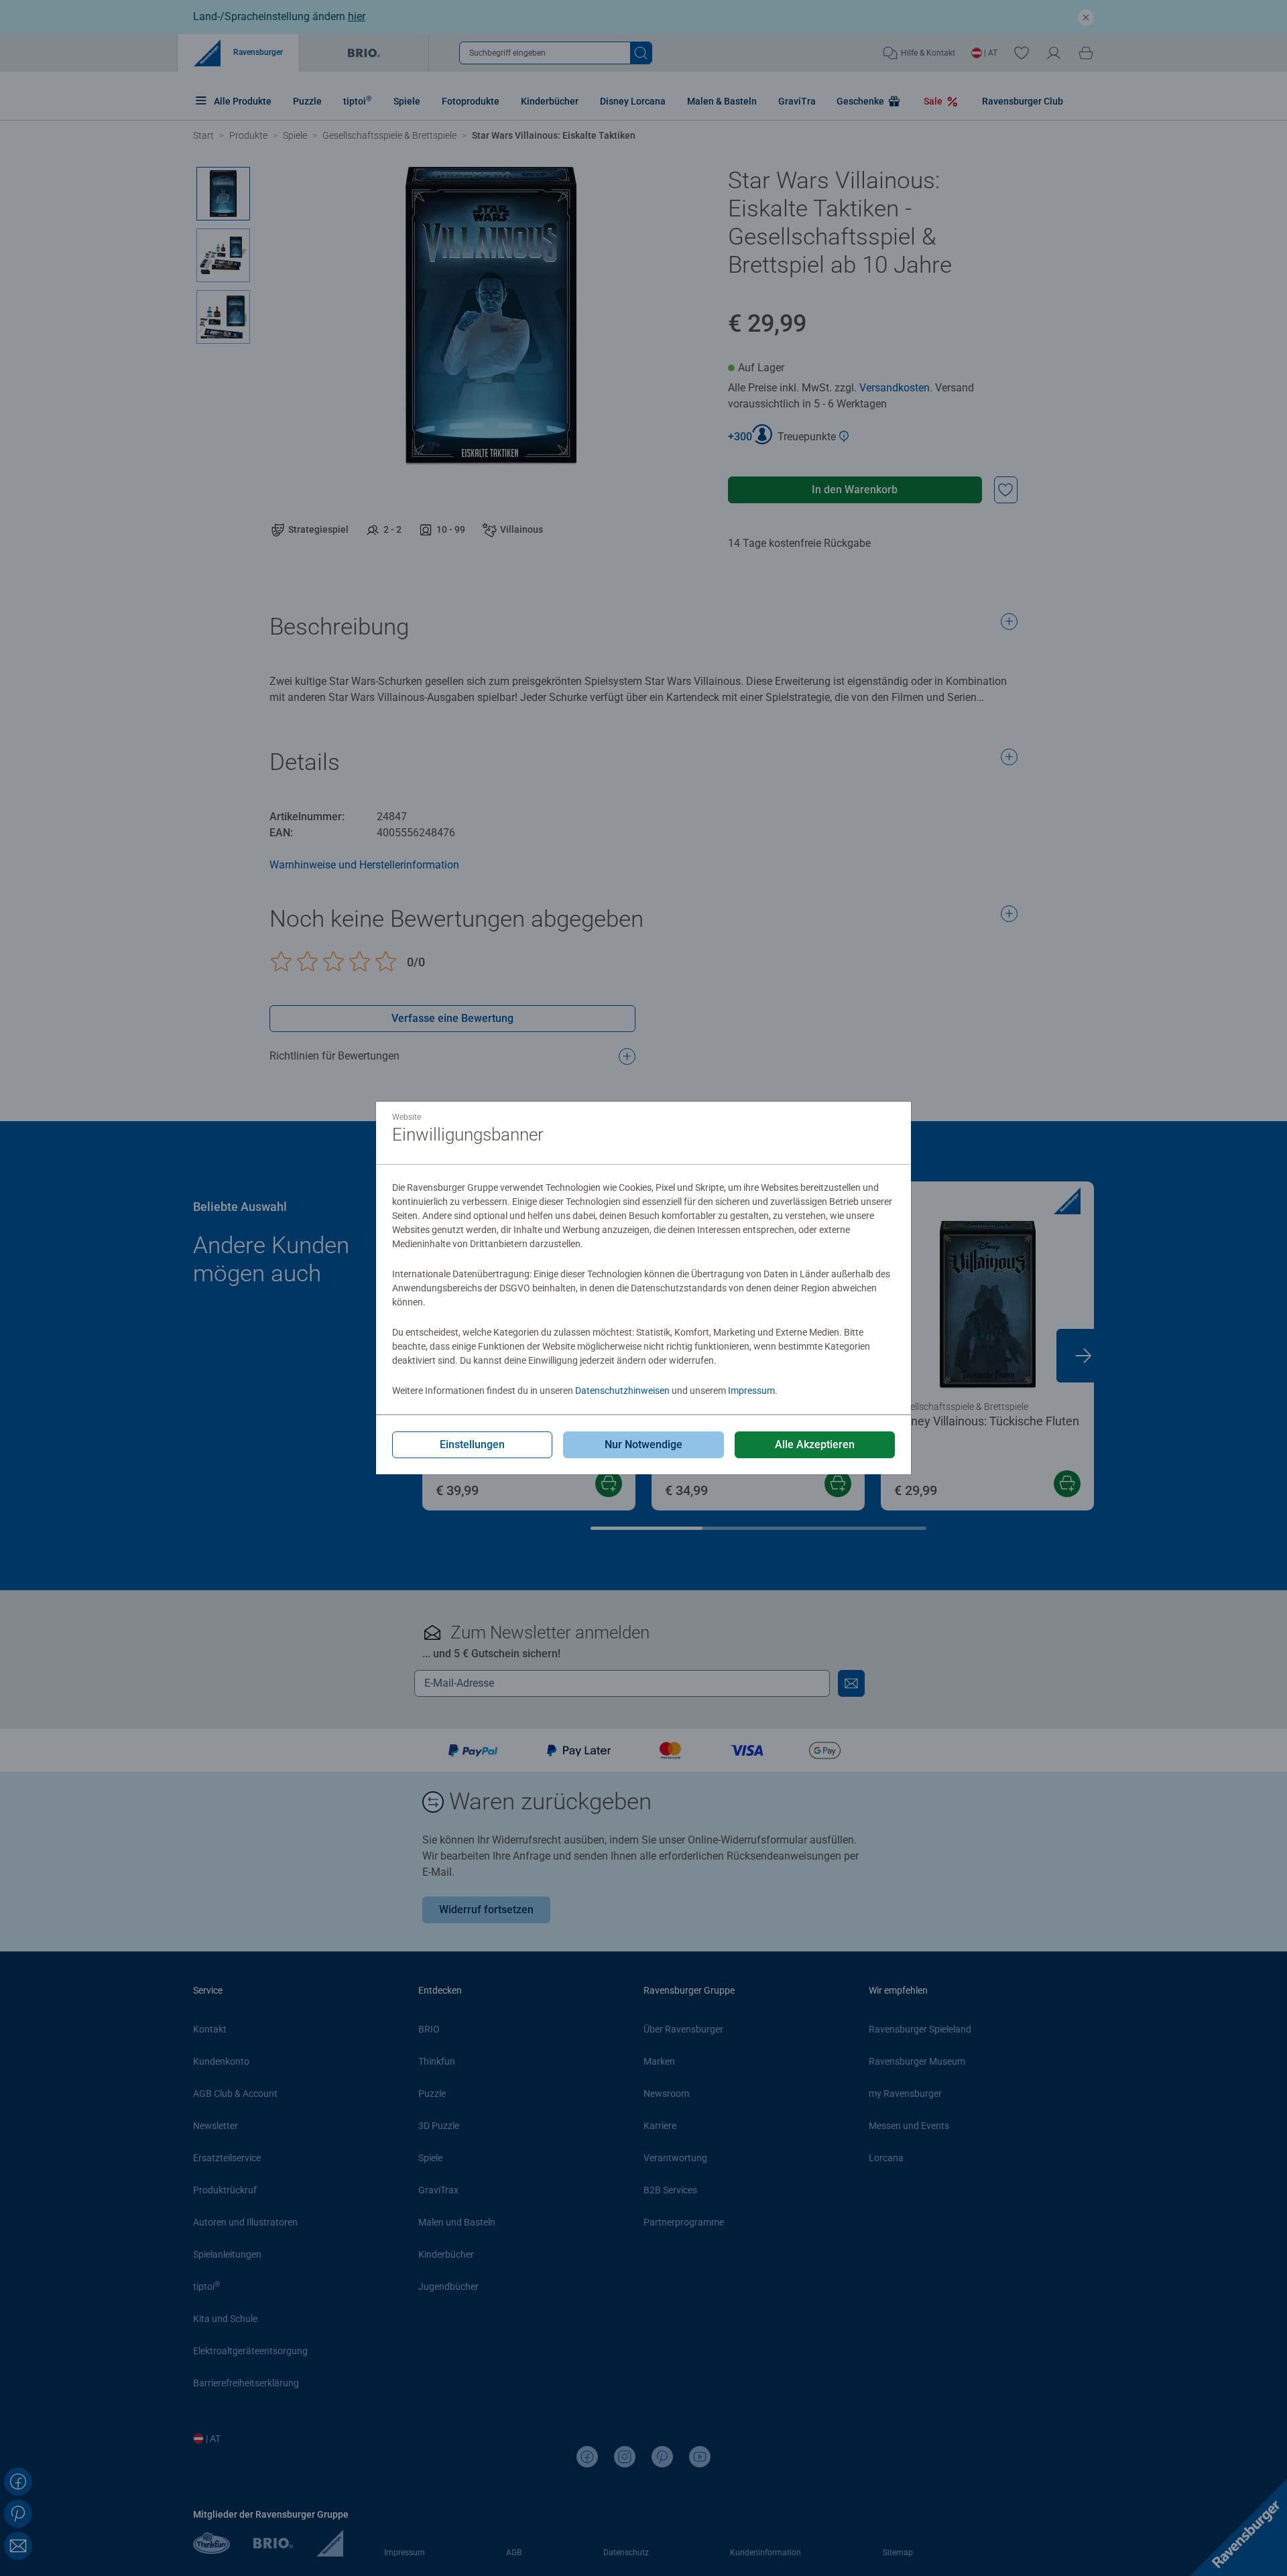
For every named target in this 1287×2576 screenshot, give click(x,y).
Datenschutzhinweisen (622, 1391)
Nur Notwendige (643, 1444)
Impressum (751, 1391)
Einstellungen (472, 1444)
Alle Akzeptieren (815, 1444)
